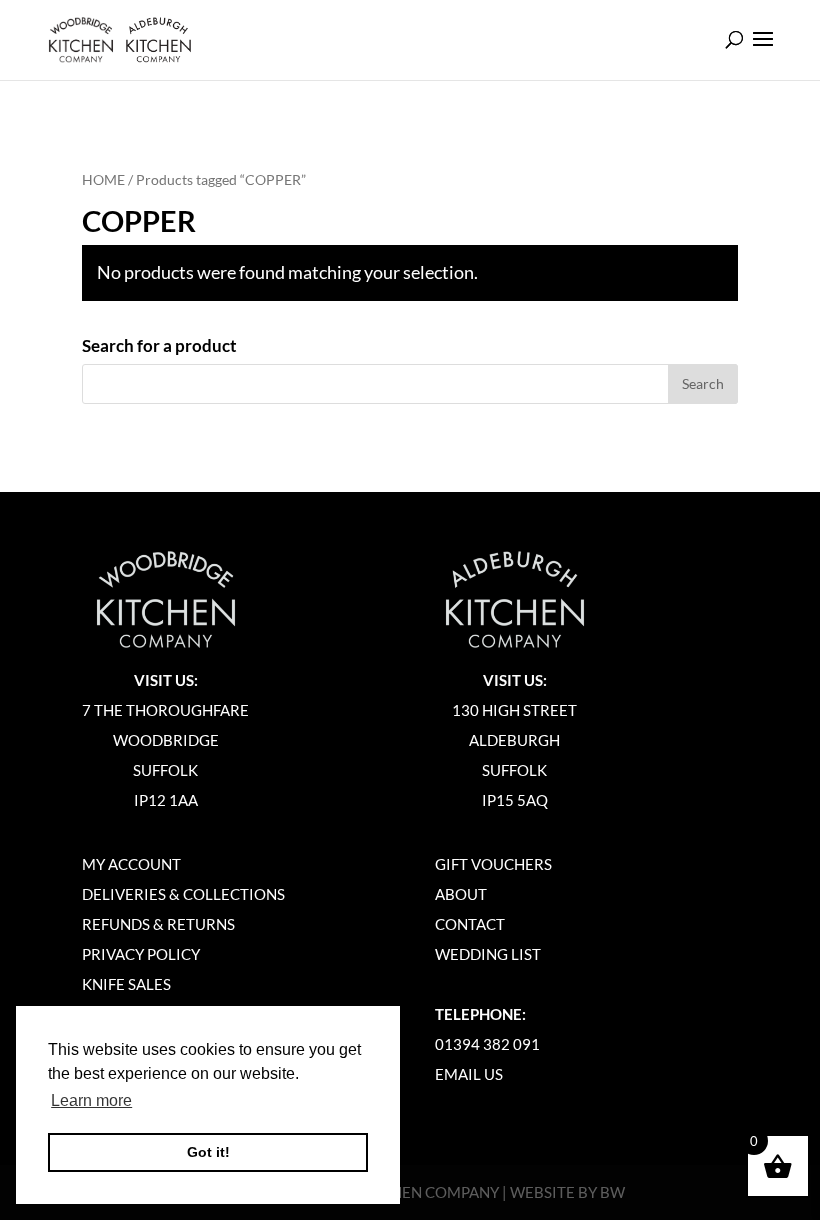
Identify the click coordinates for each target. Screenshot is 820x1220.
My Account (131, 864)
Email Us (469, 1074)
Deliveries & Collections (183, 894)
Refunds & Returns (158, 924)
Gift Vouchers (493, 864)
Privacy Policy (141, 954)
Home (103, 179)
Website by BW (567, 1192)
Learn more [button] (91, 1100)
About (461, 894)
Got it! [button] (208, 1152)
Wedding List (488, 954)
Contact (470, 924)
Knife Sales (126, 984)
